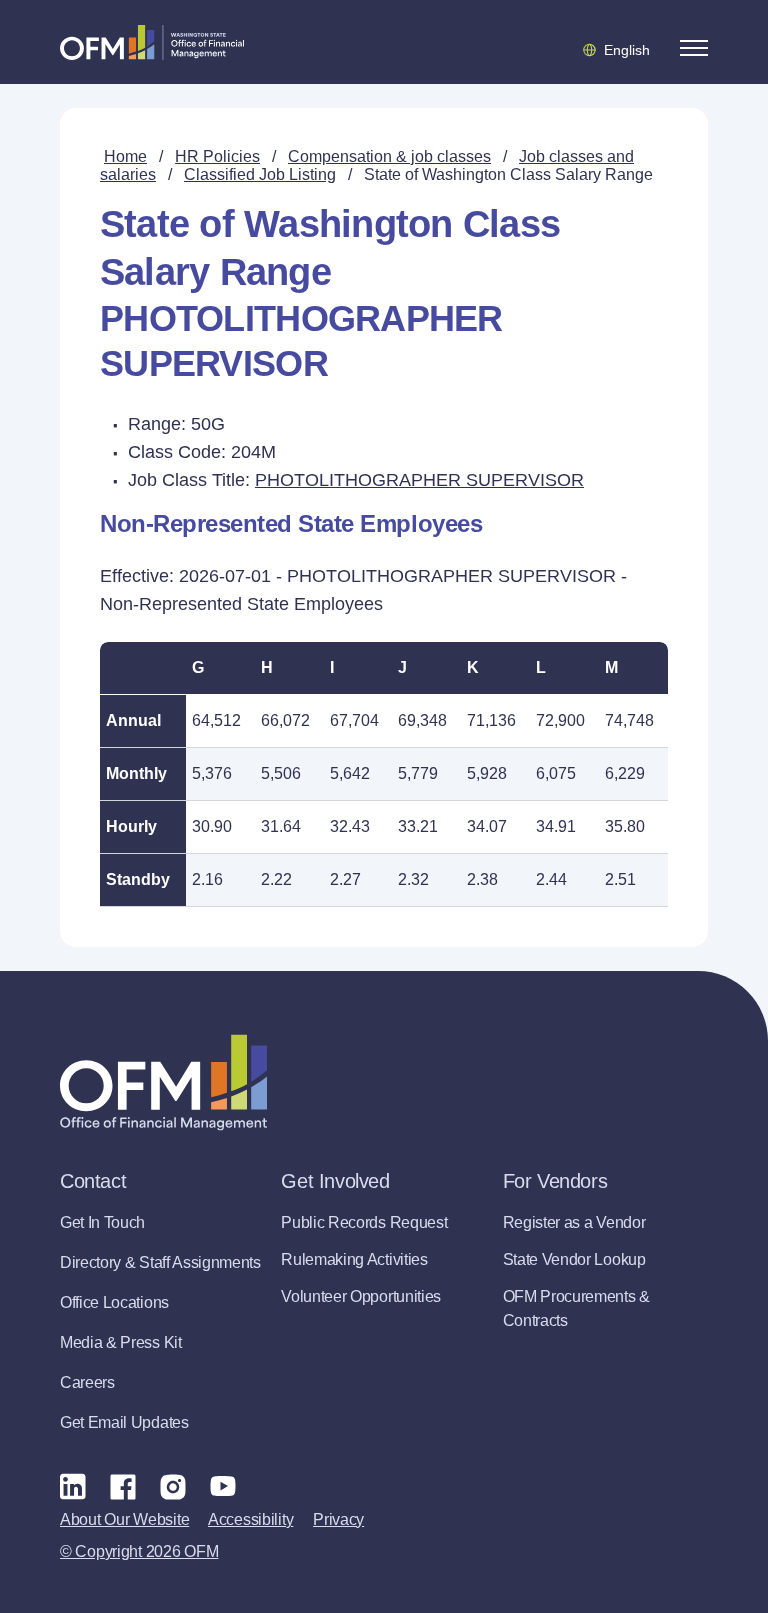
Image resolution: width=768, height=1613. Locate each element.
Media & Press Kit (121, 1342)
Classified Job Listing (260, 174)
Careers (87, 1382)
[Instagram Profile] (173, 1486)
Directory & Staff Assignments (160, 1262)
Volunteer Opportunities (361, 1296)
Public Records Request (364, 1222)
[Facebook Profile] (123, 1486)
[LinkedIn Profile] (73, 1485)
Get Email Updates (124, 1422)
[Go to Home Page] (152, 42)
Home (125, 156)
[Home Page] (163, 1082)
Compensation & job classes (389, 156)
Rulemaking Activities (354, 1259)
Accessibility (250, 1519)
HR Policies (217, 156)
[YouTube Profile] (223, 1486)
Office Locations (114, 1302)
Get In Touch (102, 1222)
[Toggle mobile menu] (694, 48)
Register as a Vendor (574, 1222)
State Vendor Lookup (574, 1259)
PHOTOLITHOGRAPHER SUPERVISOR (419, 480)
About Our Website (124, 1519)
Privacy (338, 1519)
